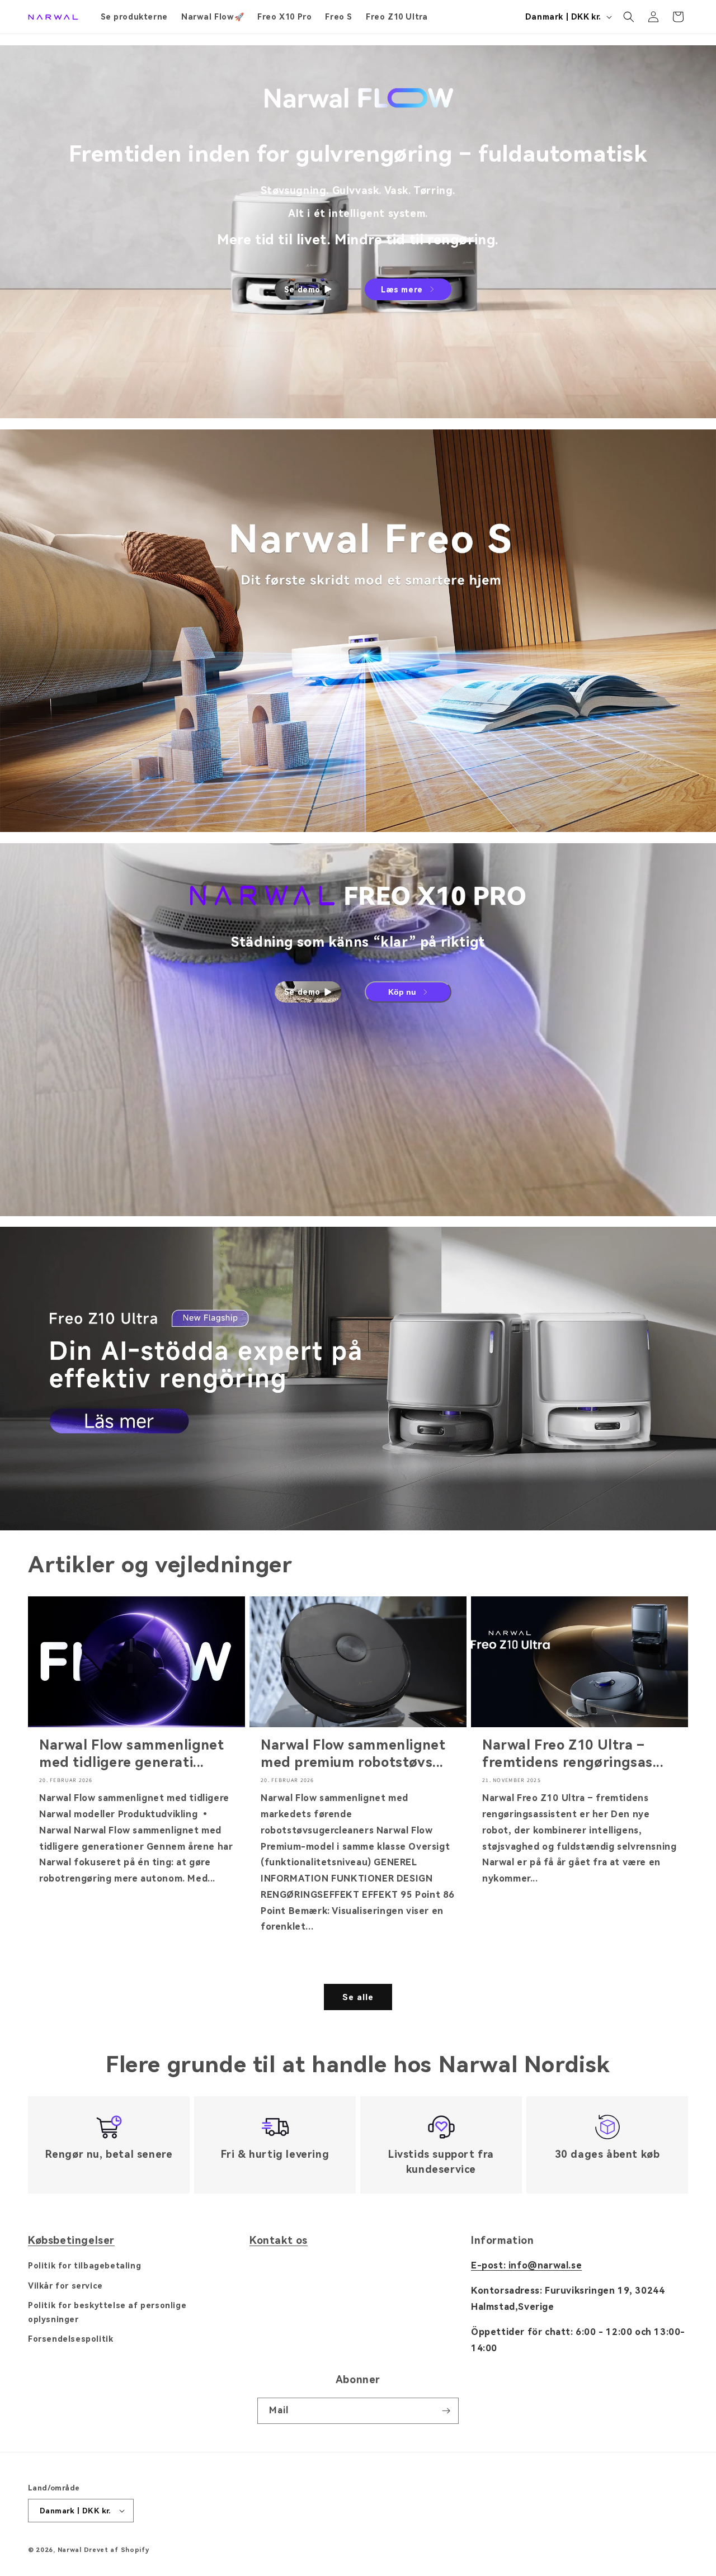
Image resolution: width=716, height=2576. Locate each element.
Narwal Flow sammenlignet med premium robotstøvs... (353, 1754)
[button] (629, 17)
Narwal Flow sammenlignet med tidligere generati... (131, 1754)
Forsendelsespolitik (70, 2339)
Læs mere (402, 290)
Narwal (70, 2550)
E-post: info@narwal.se (526, 2265)
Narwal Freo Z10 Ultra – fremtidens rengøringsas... (573, 1754)
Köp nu (402, 992)
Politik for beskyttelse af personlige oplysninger (107, 2312)
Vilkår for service (65, 2286)
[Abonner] (446, 2411)
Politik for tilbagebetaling (84, 2266)
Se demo (302, 290)
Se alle (358, 1997)
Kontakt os (279, 2240)
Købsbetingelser (71, 2240)
